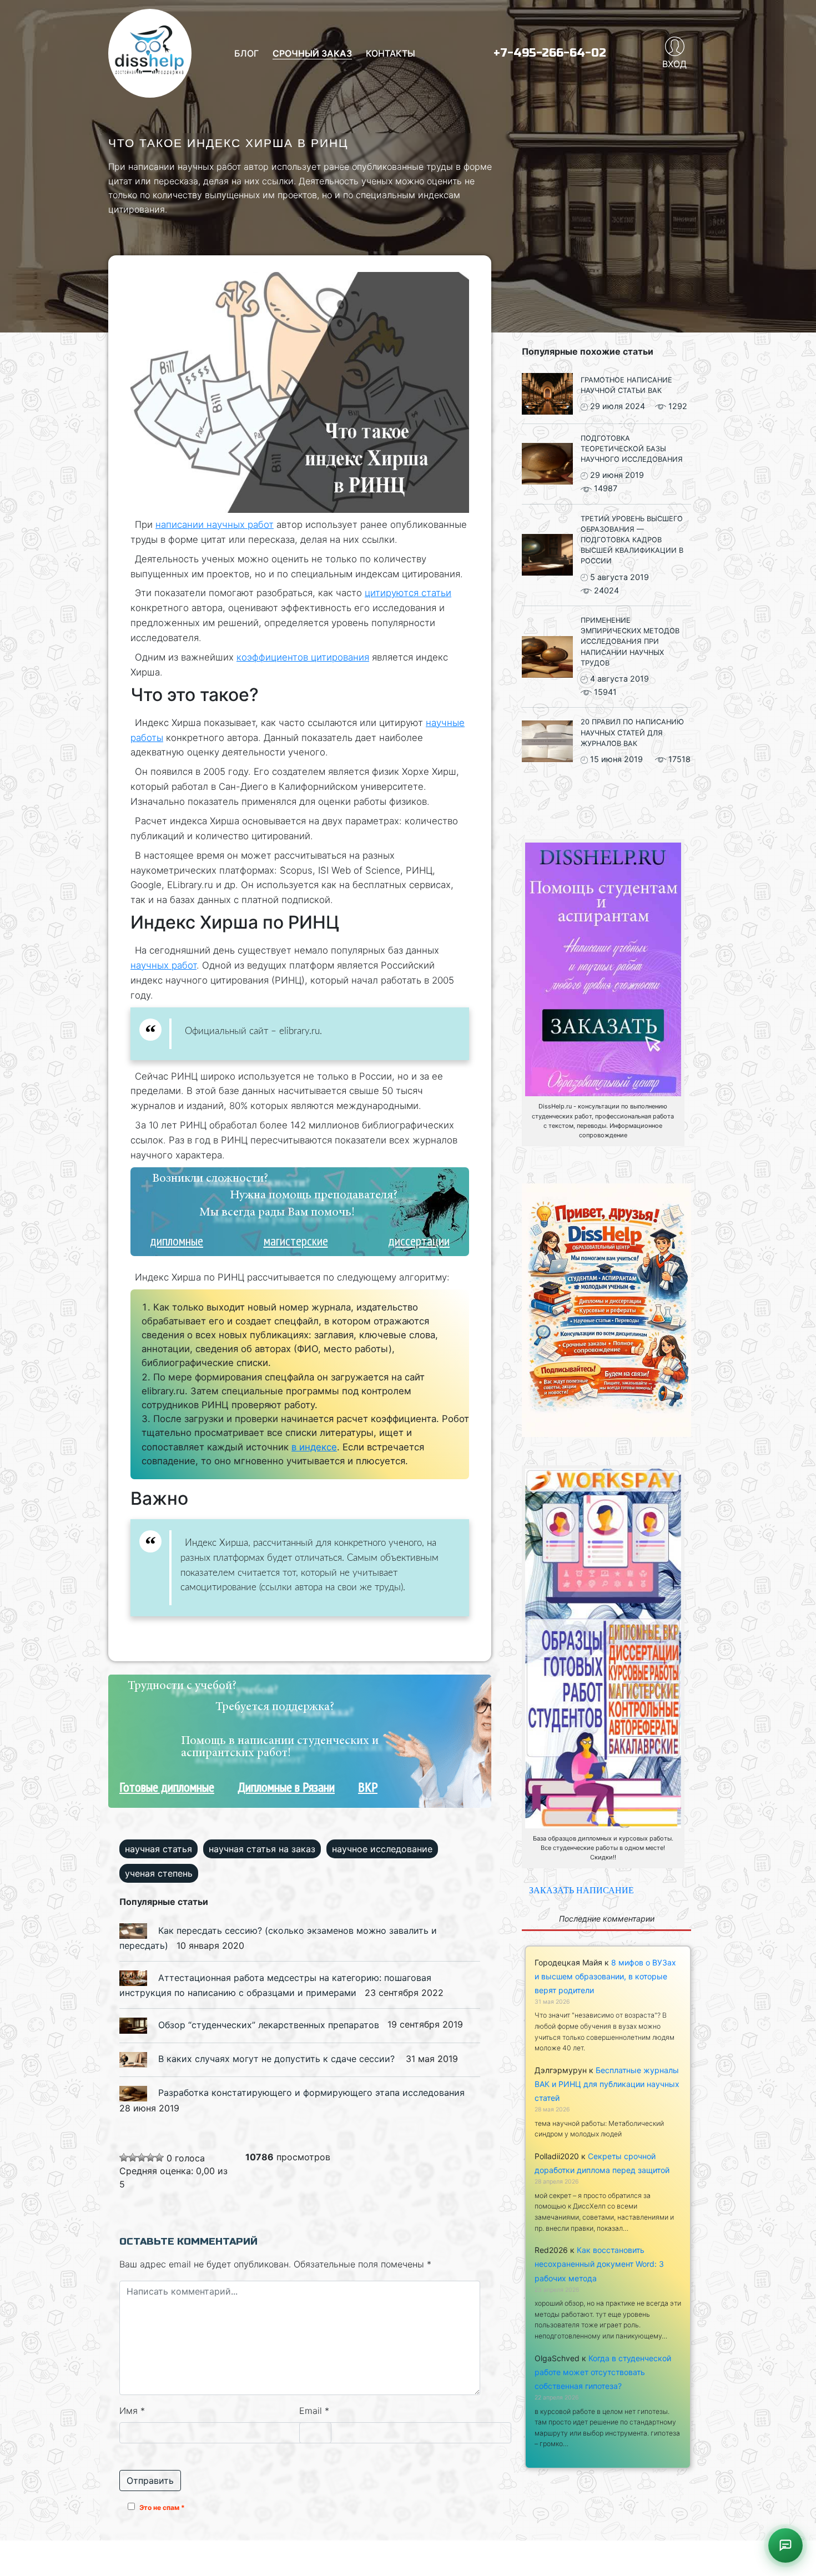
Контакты (391, 53)
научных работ (163, 965)
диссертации (419, 1241)
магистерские (296, 1241)
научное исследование (382, 1849)
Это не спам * (162, 2507)
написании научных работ (215, 525)
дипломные (177, 1241)
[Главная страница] (150, 53)
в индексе (314, 1447)
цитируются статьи (408, 593)
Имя (132, 2411)
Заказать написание (581, 1890)
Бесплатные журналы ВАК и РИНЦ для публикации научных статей (607, 2084)
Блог (246, 53)
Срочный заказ (312, 53)
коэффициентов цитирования (303, 657)
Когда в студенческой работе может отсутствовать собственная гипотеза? (603, 2372)
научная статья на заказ (262, 1849)
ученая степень (159, 1873)
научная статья (158, 1849)
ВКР (368, 1787)
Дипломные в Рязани (286, 1787)
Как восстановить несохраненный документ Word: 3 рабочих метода (599, 2264)
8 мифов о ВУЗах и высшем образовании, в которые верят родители (605, 1976)
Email (314, 2411)
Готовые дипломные (167, 1787)
